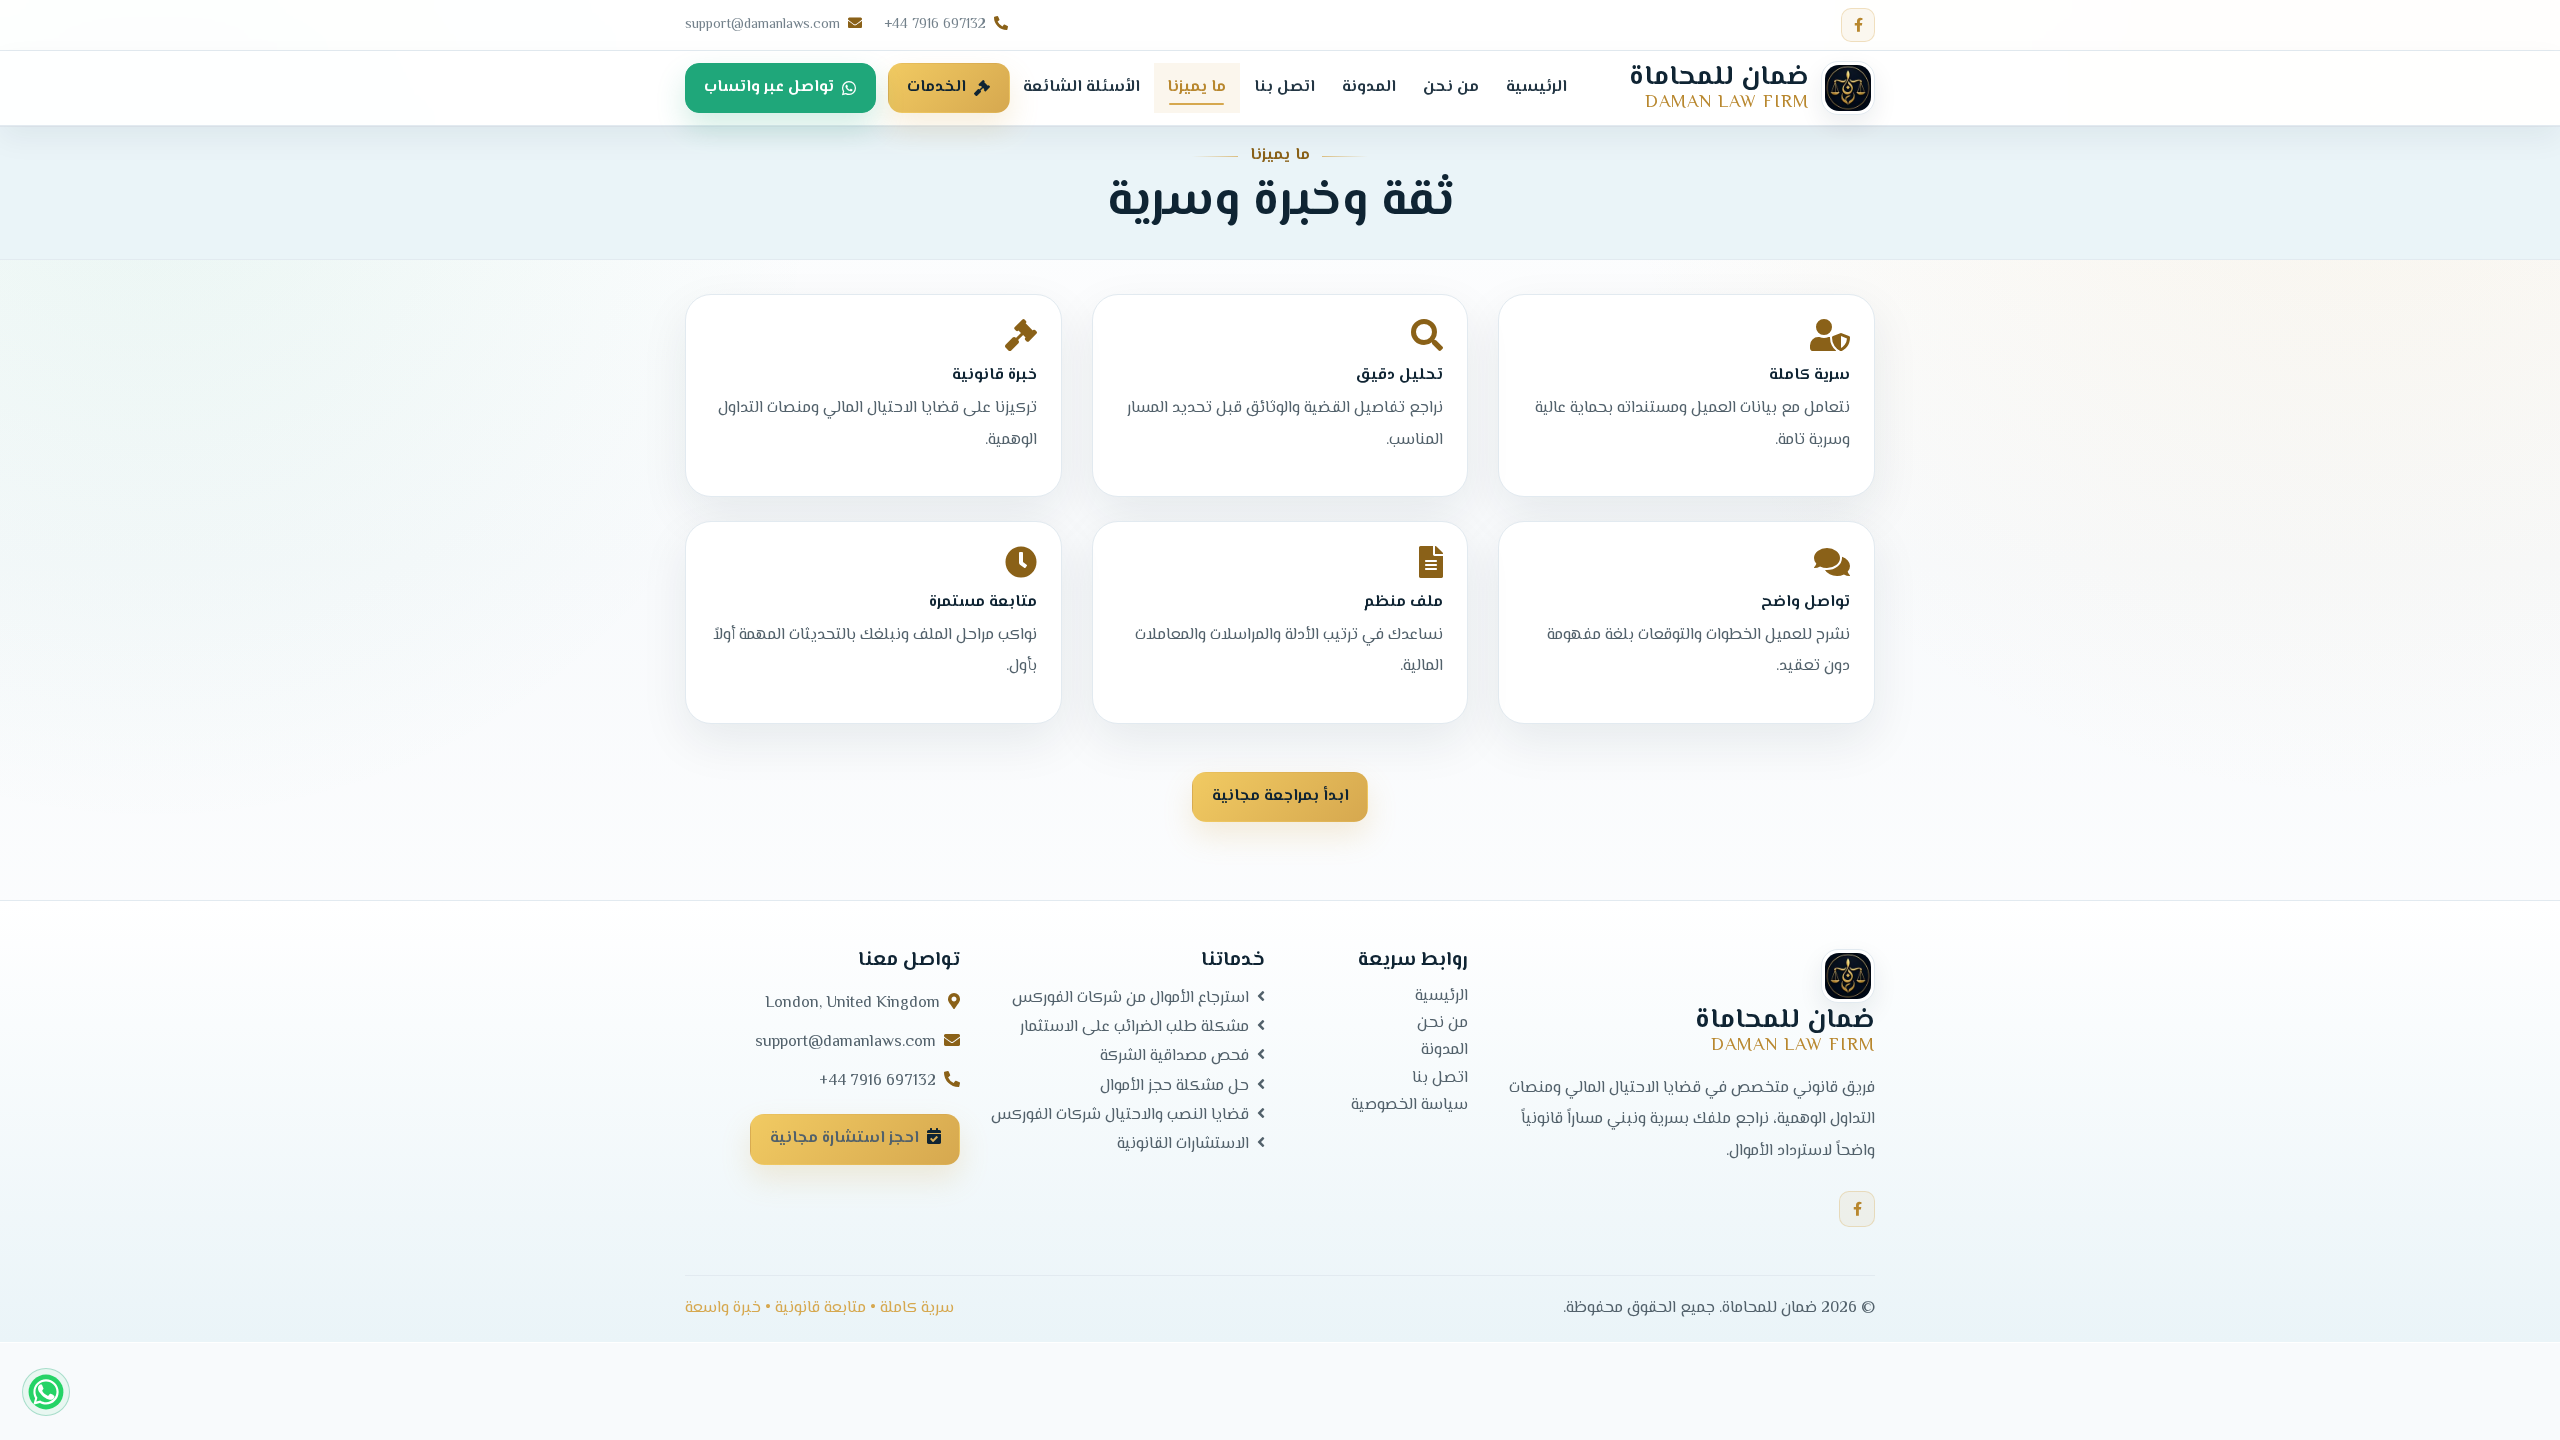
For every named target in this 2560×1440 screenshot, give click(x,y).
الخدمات (936, 87)
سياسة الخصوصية (1409, 1106)
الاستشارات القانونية (1183, 1144)
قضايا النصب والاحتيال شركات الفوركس (1120, 1115)
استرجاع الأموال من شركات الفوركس (1130, 998)
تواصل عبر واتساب (769, 87)
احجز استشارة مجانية (844, 1139)
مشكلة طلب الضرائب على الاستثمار (1134, 1028)
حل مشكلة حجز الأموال (1174, 1086)
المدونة (1444, 1052)
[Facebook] (1858, 25)
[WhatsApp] (46, 1392)
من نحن (1442, 1025)
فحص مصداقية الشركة (1174, 1057)
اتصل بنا (1440, 1079)
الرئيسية (1441, 997)
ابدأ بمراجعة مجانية (1280, 796)
